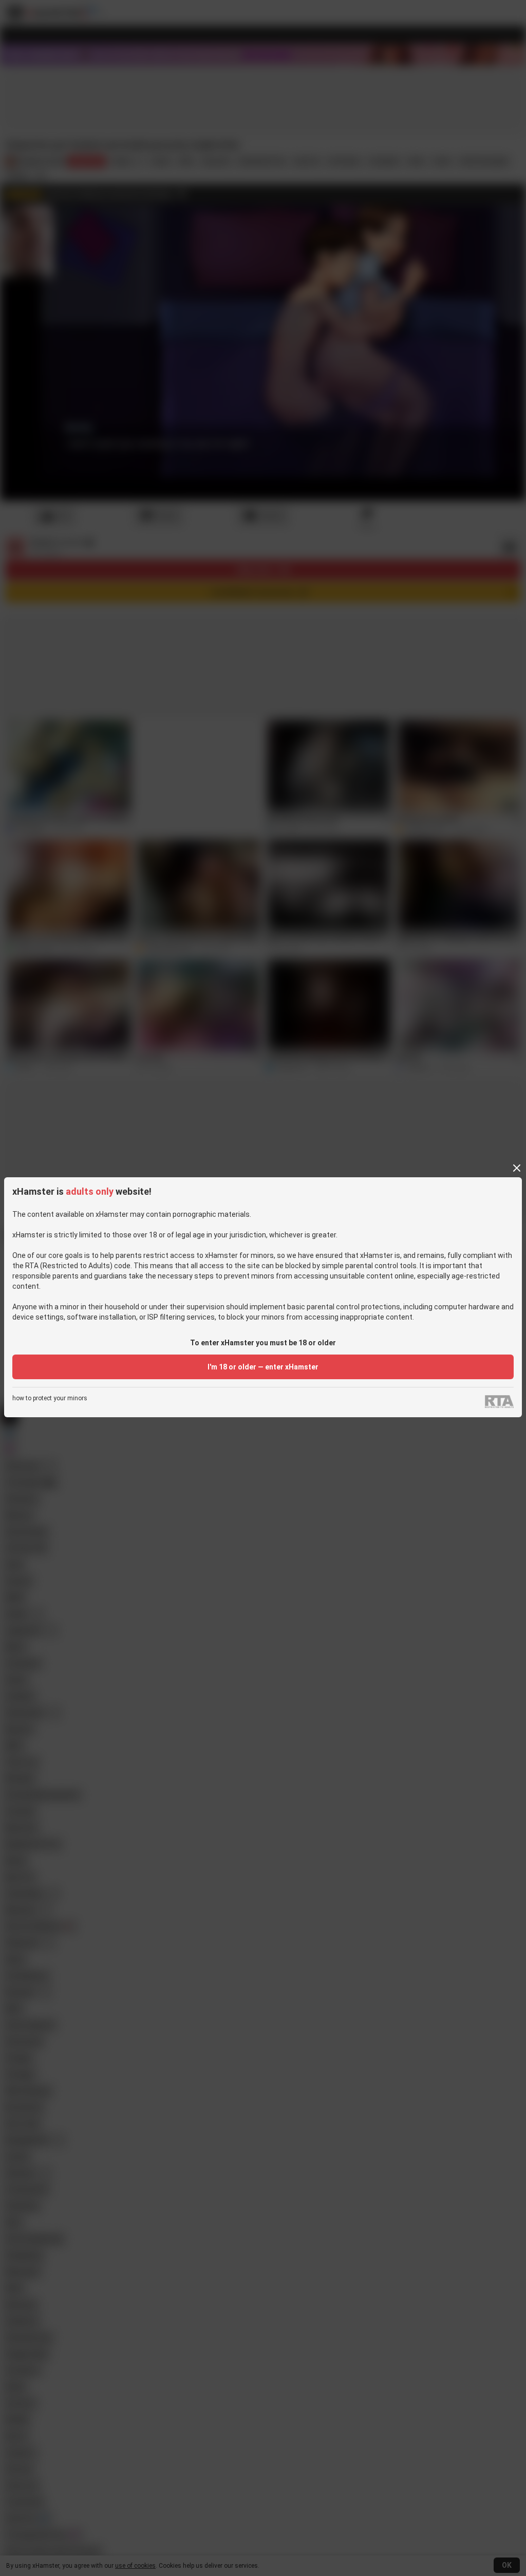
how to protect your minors (50, 1398)
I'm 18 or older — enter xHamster (263, 1367)
